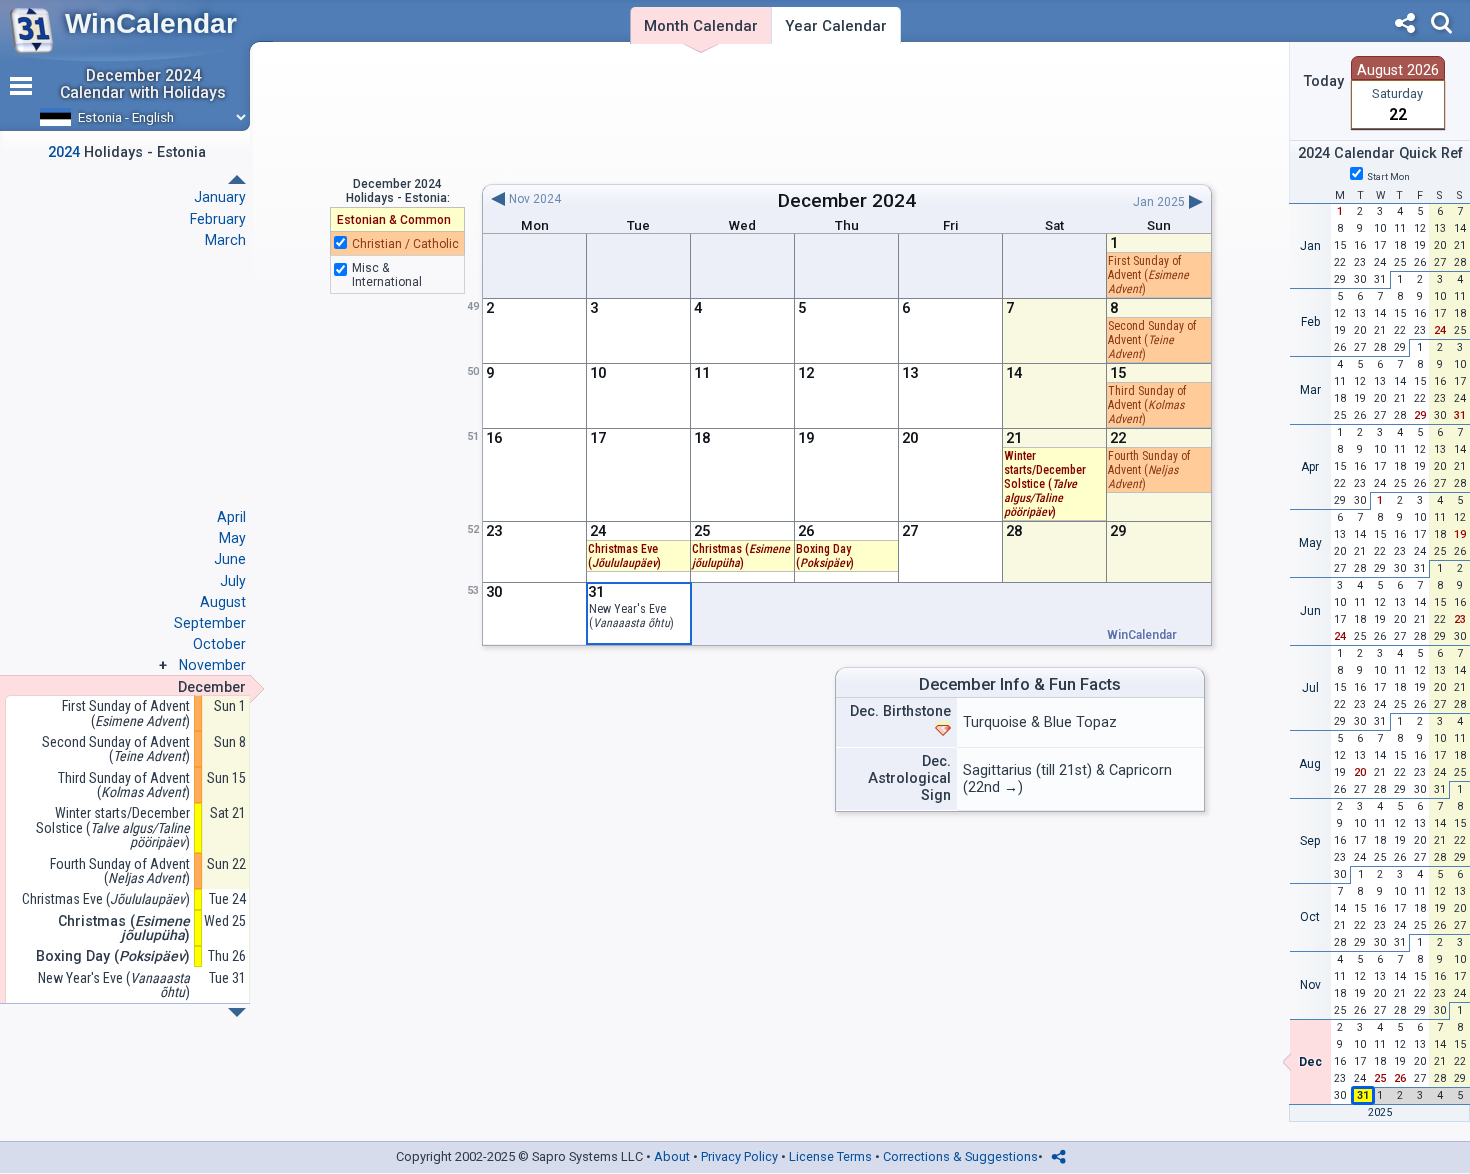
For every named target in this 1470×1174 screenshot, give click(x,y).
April (231, 517)
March (225, 240)
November (212, 665)
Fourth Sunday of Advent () (1149, 470)
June (230, 559)
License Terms (830, 1156)
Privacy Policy (739, 1156)
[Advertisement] (846, 113)
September (210, 623)
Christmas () (741, 556)
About (672, 1156)
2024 (894, 200)
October (219, 644)
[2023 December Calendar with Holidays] (237, 179)
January (220, 197)
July (233, 581)
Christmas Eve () (106, 899)
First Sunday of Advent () (1148, 275)
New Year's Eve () (631, 616)
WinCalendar (151, 23)
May (232, 538)
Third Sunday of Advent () (1147, 405)
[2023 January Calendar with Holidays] (237, 1012)
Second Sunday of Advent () (1152, 340)
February (218, 219)
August (223, 602)
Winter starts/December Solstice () (1045, 484)
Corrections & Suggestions (960, 1156)
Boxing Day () (825, 556)
